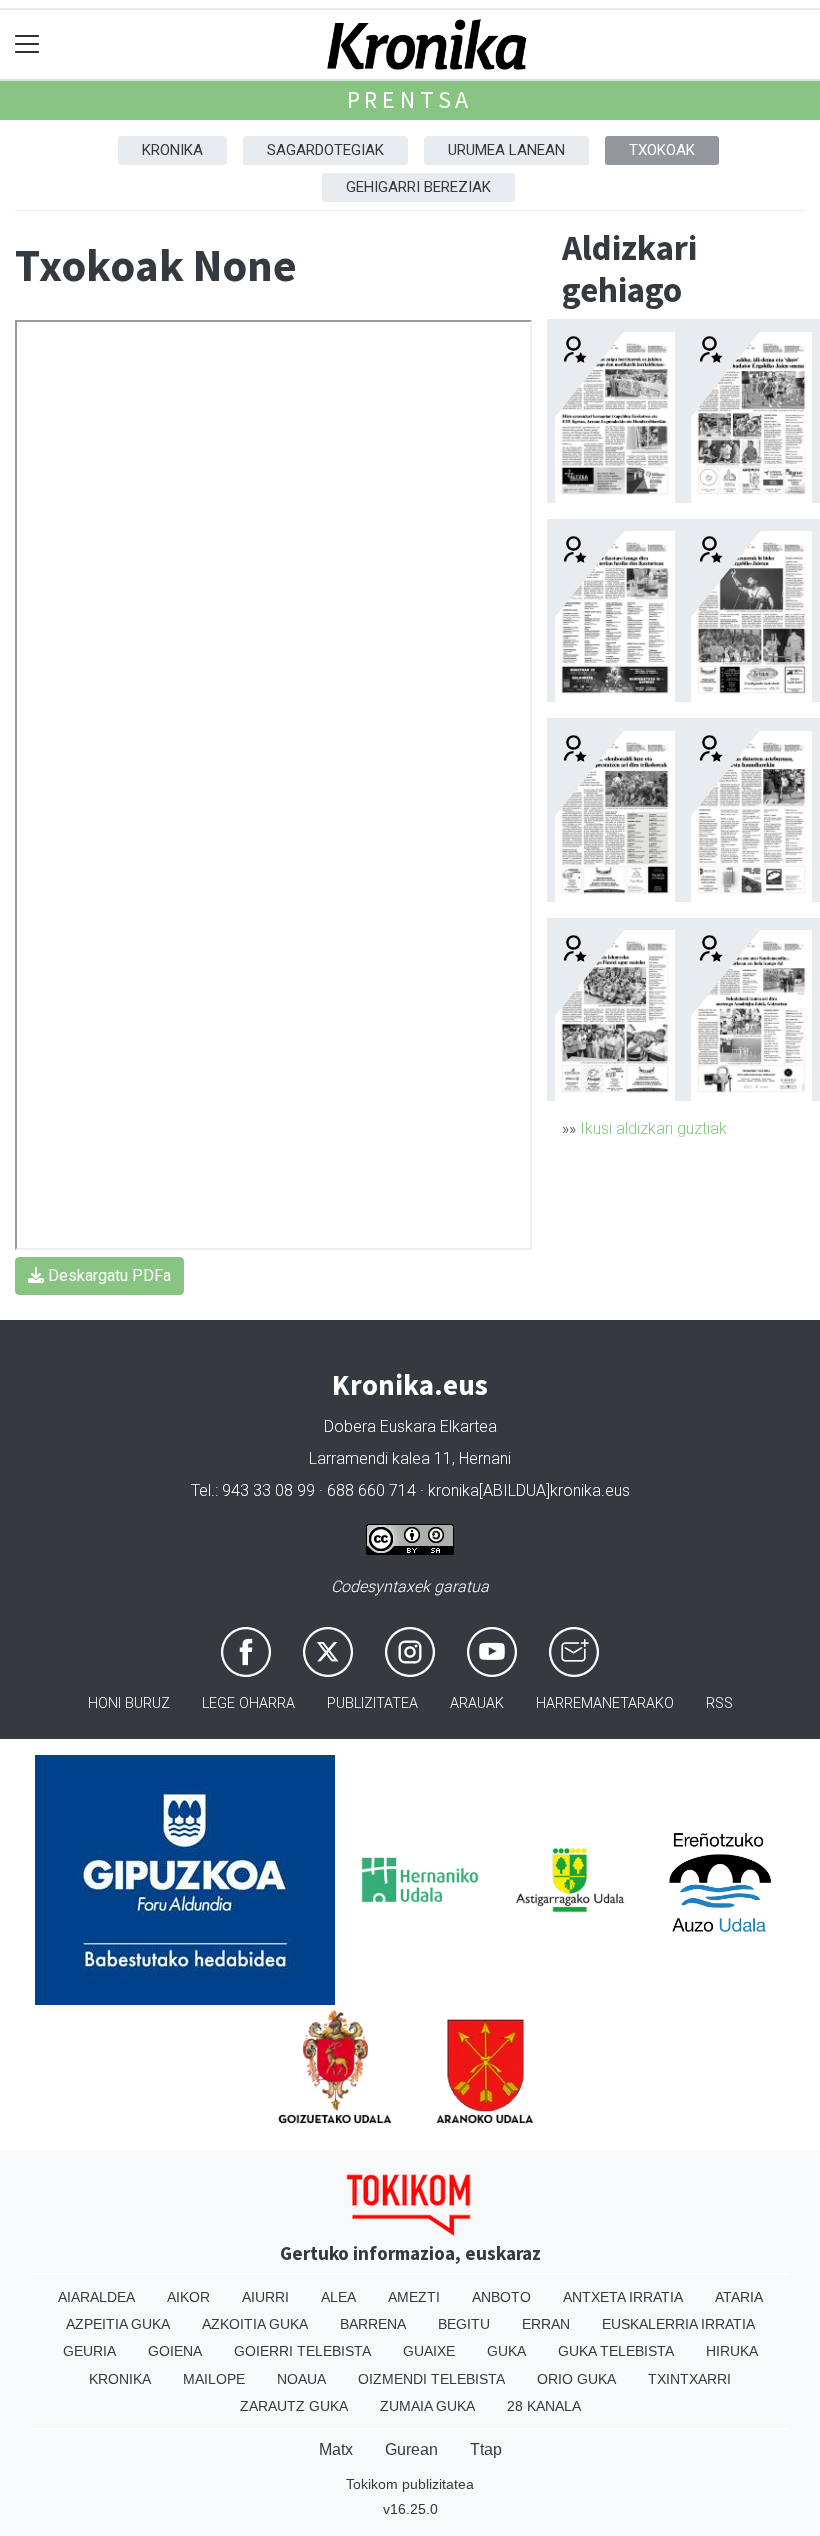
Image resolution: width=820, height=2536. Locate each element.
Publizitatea (372, 1703)
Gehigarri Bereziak (418, 187)
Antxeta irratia (623, 2297)
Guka (506, 2351)
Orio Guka (576, 2379)
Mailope (214, 2379)
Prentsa (410, 99)
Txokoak (662, 150)
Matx (336, 2449)
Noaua (301, 2379)
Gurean (411, 2449)
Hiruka (732, 2351)
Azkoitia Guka (255, 2324)
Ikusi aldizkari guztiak (653, 1128)
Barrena (373, 2324)
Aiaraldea (96, 2297)
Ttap (486, 2449)
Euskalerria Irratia (678, 2324)
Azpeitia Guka (118, 2324)
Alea (338, 2297)
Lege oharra (248, 1703)
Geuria (89, 2351)
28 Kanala (544, 2406)
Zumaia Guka (427, 2406)
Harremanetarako (605, 1703)
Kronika (172, 150)
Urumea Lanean (506, 150)
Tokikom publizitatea (410, 2484)
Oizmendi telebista (431, 2379)
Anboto (501, 2297)
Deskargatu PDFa (107, 1275)
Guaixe (429, 2351)
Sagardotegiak (325, 150)
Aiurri (265, 2297)
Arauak (477, 1703)
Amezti (414, 2297)
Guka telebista (616, 2351)
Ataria (739, 2297)
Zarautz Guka (294, 2406)
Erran (546, 2324)
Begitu (464, 2324)
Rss (719, 1703)
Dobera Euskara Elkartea (410, 1426)
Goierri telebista (302, 2351)
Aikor (188, 2297)
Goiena (175, 2351)
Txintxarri (689, 2379)
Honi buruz (129, 1703)
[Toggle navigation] (27, 44)
